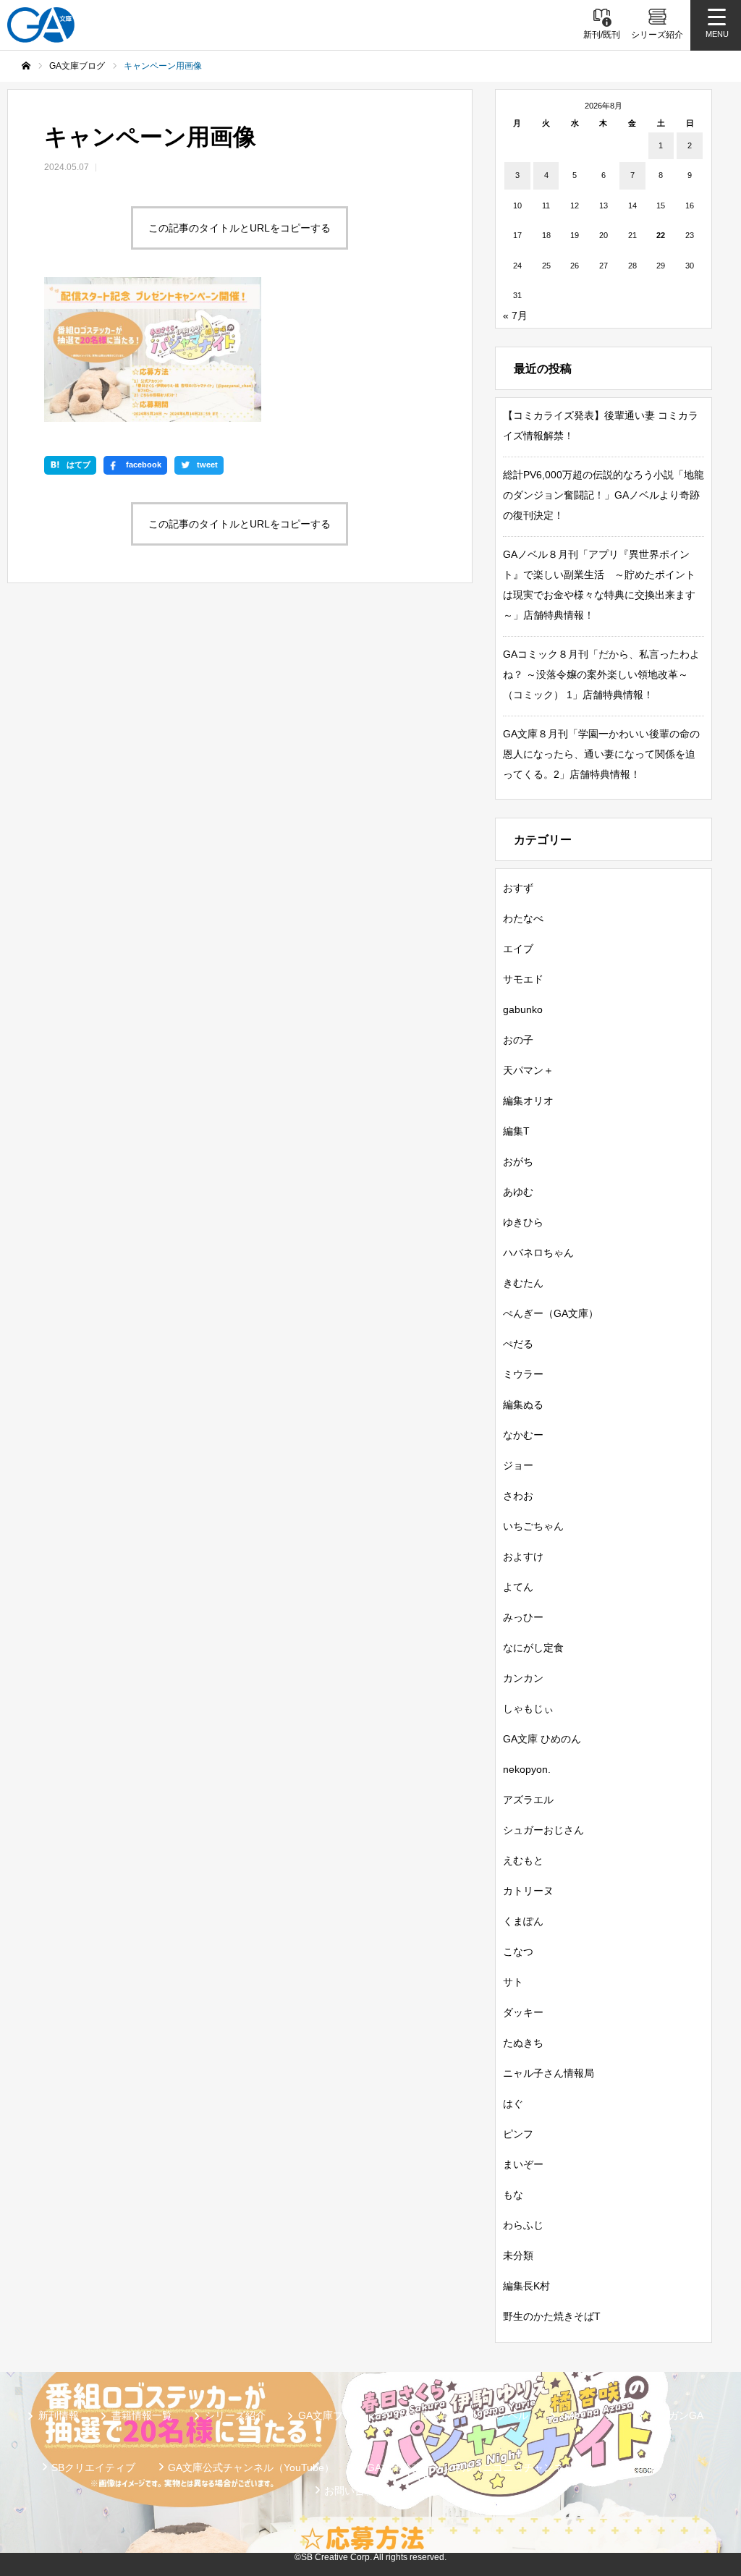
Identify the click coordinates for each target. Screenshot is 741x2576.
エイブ (518, 949)
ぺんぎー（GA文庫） (551, 1313)
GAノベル (506, 2415)
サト (513, 1982)
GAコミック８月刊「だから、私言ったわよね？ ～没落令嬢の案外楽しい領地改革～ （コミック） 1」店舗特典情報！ (601, 674)
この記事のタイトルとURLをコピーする (240, 228)
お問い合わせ (355, 2491)
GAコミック (588, 2415)
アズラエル (528, 1800)
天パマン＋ (528, 1070)
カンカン (523, 1678)
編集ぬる (523, 1404)
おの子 (518, 1040)
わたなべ (523, 918)
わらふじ (523, 2225)
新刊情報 (59, 2415)
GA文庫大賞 (423, 2415)
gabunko (523, 1009)
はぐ (513, 2103)
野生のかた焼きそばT (552, 2316)
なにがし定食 (533, 1648)
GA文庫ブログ (331, 2415)
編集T (516, 1131)
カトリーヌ (528, 1891)
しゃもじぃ (528, 1708)
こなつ (518, 1952)
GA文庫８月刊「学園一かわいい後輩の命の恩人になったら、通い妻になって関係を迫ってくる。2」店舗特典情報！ (601, 754)
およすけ (523, 1556)
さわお (518, 1496)
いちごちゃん (533, 1526)
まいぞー (523, 2164)
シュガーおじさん (543, 1830)
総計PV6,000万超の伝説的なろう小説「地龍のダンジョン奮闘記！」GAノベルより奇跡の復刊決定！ (604, 495)
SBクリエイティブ (93, 2467)
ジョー (518, 1465)
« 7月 (515, 315)
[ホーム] (26, 66)
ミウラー (523, 1374)
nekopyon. (527, 1769)
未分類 (518, 2255)
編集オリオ (528, 1101)
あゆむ (518, 1192)
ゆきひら (523, 1222)
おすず (518, 888)
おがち (518, 1161)
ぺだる (518, 1344)
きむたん (523, 1283)
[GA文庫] (41, 25)
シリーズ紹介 (235, 2415)
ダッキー (523, 2012)
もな (513, 2195)
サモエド (523, 979)
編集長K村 (526, 2286)
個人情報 (637, 2467)
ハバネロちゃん (538, 1253)
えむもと (523, 1860)
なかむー (523, 1435)
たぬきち (523, 2043)
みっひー (523, 1617)
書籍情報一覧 (142, 2415)
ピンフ (518, 2134)
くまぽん (523, 1921)
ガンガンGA (676, 2415)
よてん (518, 1587)
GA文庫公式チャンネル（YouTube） (251, 2467)
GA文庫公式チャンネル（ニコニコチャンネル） (475, 2467)
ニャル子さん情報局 (549, 2073)
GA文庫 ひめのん (542, 1739)
